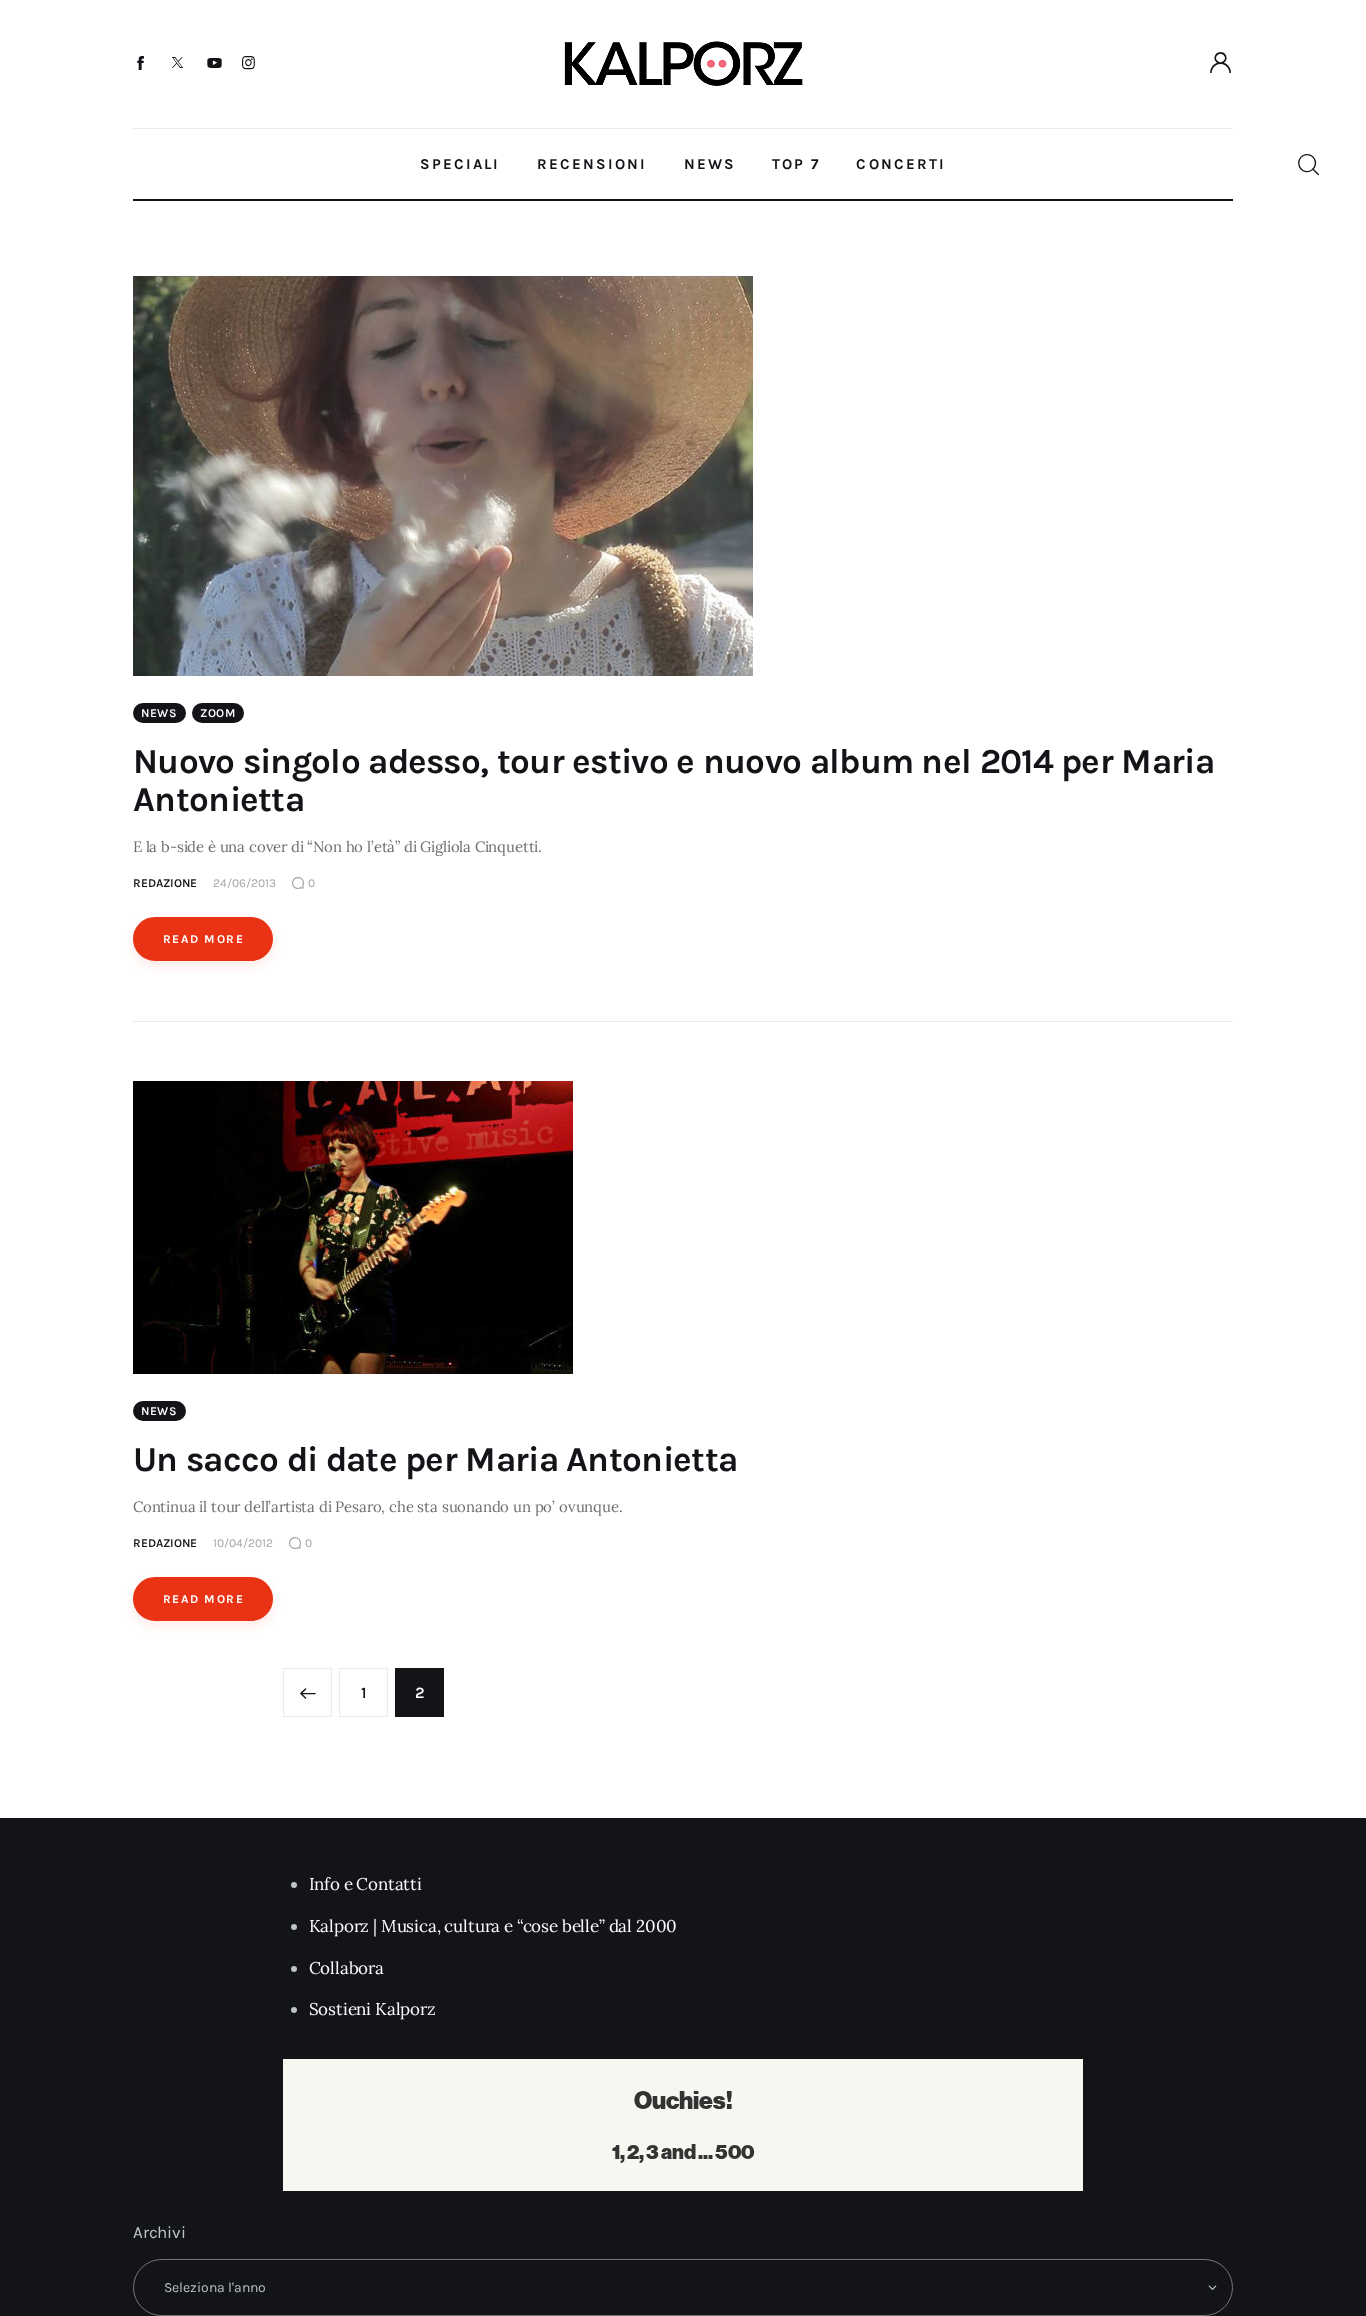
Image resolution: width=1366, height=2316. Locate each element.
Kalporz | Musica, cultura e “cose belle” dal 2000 (493, 1926)
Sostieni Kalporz (372, 2009)
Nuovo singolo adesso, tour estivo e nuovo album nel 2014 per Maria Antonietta (673, 780)
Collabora (346, 1968)
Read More (203, 939)
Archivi (159, 2232)
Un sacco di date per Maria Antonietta (435, 1459)
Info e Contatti (365, 1884)
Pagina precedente (307, 1692)
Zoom (218, 713)
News (159, 713)
